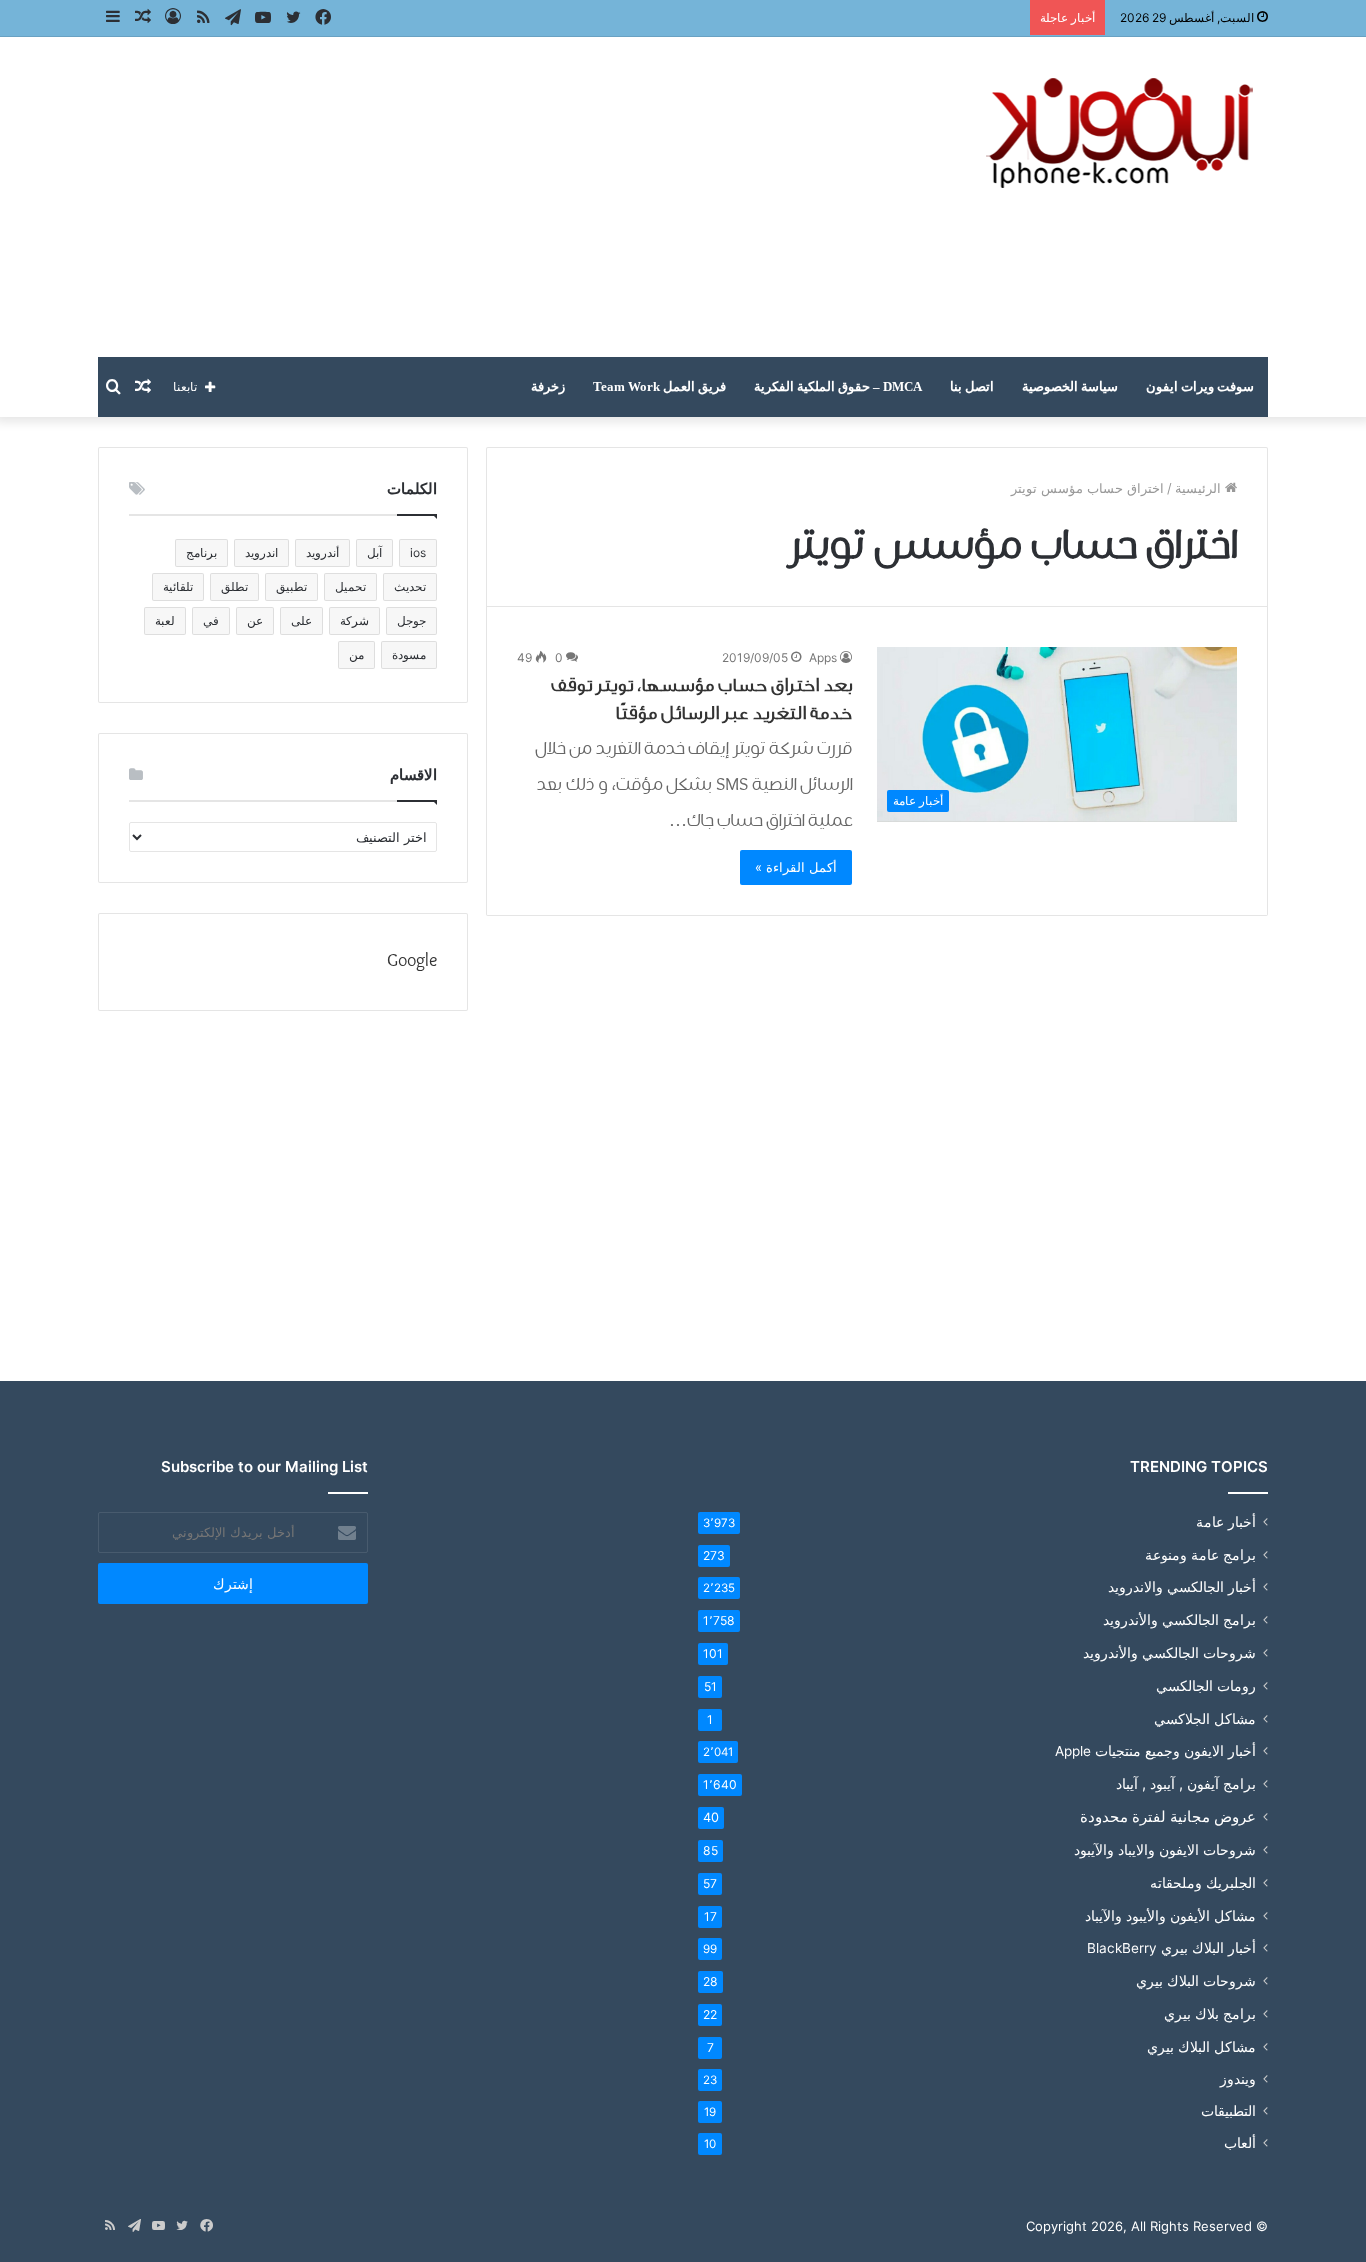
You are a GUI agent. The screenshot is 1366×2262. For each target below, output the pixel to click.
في (211, 620)
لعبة (165, 620)
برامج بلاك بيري (1210, 2013)
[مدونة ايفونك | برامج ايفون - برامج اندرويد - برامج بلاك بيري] (1123, 133)
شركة (354, 620)
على (301, 620)
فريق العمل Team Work (659, 386)
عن (255, 620)
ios (418, 552)
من (356, 654)
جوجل (411, 620)
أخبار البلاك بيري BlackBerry (1171, 1948)
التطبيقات (1228, 2111)
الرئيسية (1200, 488)
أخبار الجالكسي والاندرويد (1182, 1587)
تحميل (350, 586)
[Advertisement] (483, 197)
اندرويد (261, 552)
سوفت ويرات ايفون (1200, 386)
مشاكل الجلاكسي (1205, 1718)
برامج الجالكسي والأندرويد (1179, 1619)
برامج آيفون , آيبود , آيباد (1186, 1783)
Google (412, 961)
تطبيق (291, 586)
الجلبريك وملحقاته (1203, 1882)
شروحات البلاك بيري (1196, 1980)
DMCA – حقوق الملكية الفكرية (838, 386)
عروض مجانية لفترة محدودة (1168, 1816)
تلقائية (178, 586)
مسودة (409, 654)
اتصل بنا (972, 386)
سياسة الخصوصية (1070, 386)
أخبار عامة (1226, 1522)
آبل (374, 552)
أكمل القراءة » (796, 867)
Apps (823, 657)
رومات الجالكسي (1206, 1685)
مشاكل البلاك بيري (1201, 2046)
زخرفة (548, 386)
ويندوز (1238, 2079)
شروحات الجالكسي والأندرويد (1169, 1652)
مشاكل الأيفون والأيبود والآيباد (1170, 1915)
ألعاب (1240, 2143)
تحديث (410, 586)
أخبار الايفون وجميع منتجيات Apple (1155, 1751)
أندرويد (322, 552)
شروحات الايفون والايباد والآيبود (1165, 1849)
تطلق (234, 586)
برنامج (201, 552)
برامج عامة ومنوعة (1200, 1554)
